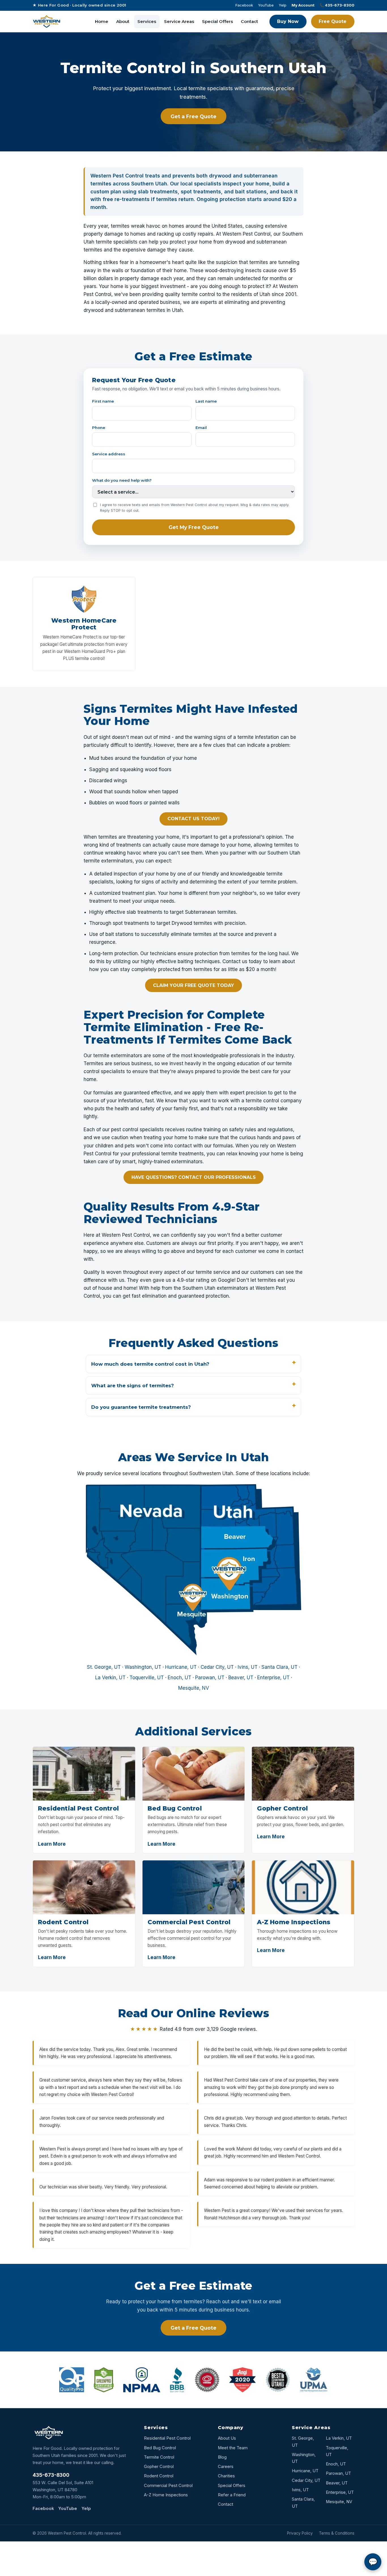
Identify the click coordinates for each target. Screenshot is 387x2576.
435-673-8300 (51, 2475)
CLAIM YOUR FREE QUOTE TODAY (193, 985)
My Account (303, 5)
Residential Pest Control (167, 2438)
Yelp (283, 5)
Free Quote (333, 21)
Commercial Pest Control (168, 2486)
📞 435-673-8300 (337, 5)
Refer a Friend (232, 2495)
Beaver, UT (241, 1678)
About (123, 21)
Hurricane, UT (181, 1667)
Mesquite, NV (194, 1688)
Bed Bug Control (160, 2448)
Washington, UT (143, 1667)
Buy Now (288, 21)
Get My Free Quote (194, 527)
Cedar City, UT (217, 1667)
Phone (99, 428)
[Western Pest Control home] (47, 22)
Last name (206, 401)
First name (103, 401)
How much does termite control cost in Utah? (150, 1364)
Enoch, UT (179, 1678)
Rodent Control (159, 2476)
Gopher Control (159, 2467)
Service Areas (179, 21)
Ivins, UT (248, 1667)
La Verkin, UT (110, 1678)
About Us (227, 2438)
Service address (109, 454)
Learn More (52, 1844)
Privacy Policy (300, 2533)
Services (147, 21)
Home (102, 21)
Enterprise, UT (273, 1678)
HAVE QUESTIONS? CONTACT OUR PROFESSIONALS (194, 1177)
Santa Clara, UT (279, 1667)
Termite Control (159, 2457)
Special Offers (217, 21)
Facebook (244, 5)
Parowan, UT (210, 1678)
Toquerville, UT (147, 1678)
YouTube (266, 5)
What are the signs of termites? (133, 1386)
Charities (226, 2476)
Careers (226, 2467)
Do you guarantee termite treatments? (141, 1407)
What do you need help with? (122, 480)
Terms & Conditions (337, 2533)
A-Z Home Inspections (166, 2495)
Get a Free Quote (193, 116)
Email (201, 428)
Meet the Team (233, 2448)
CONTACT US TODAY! (193, 819)
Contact (249, 21)
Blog (222, 2457)
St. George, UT (104, 1667)
